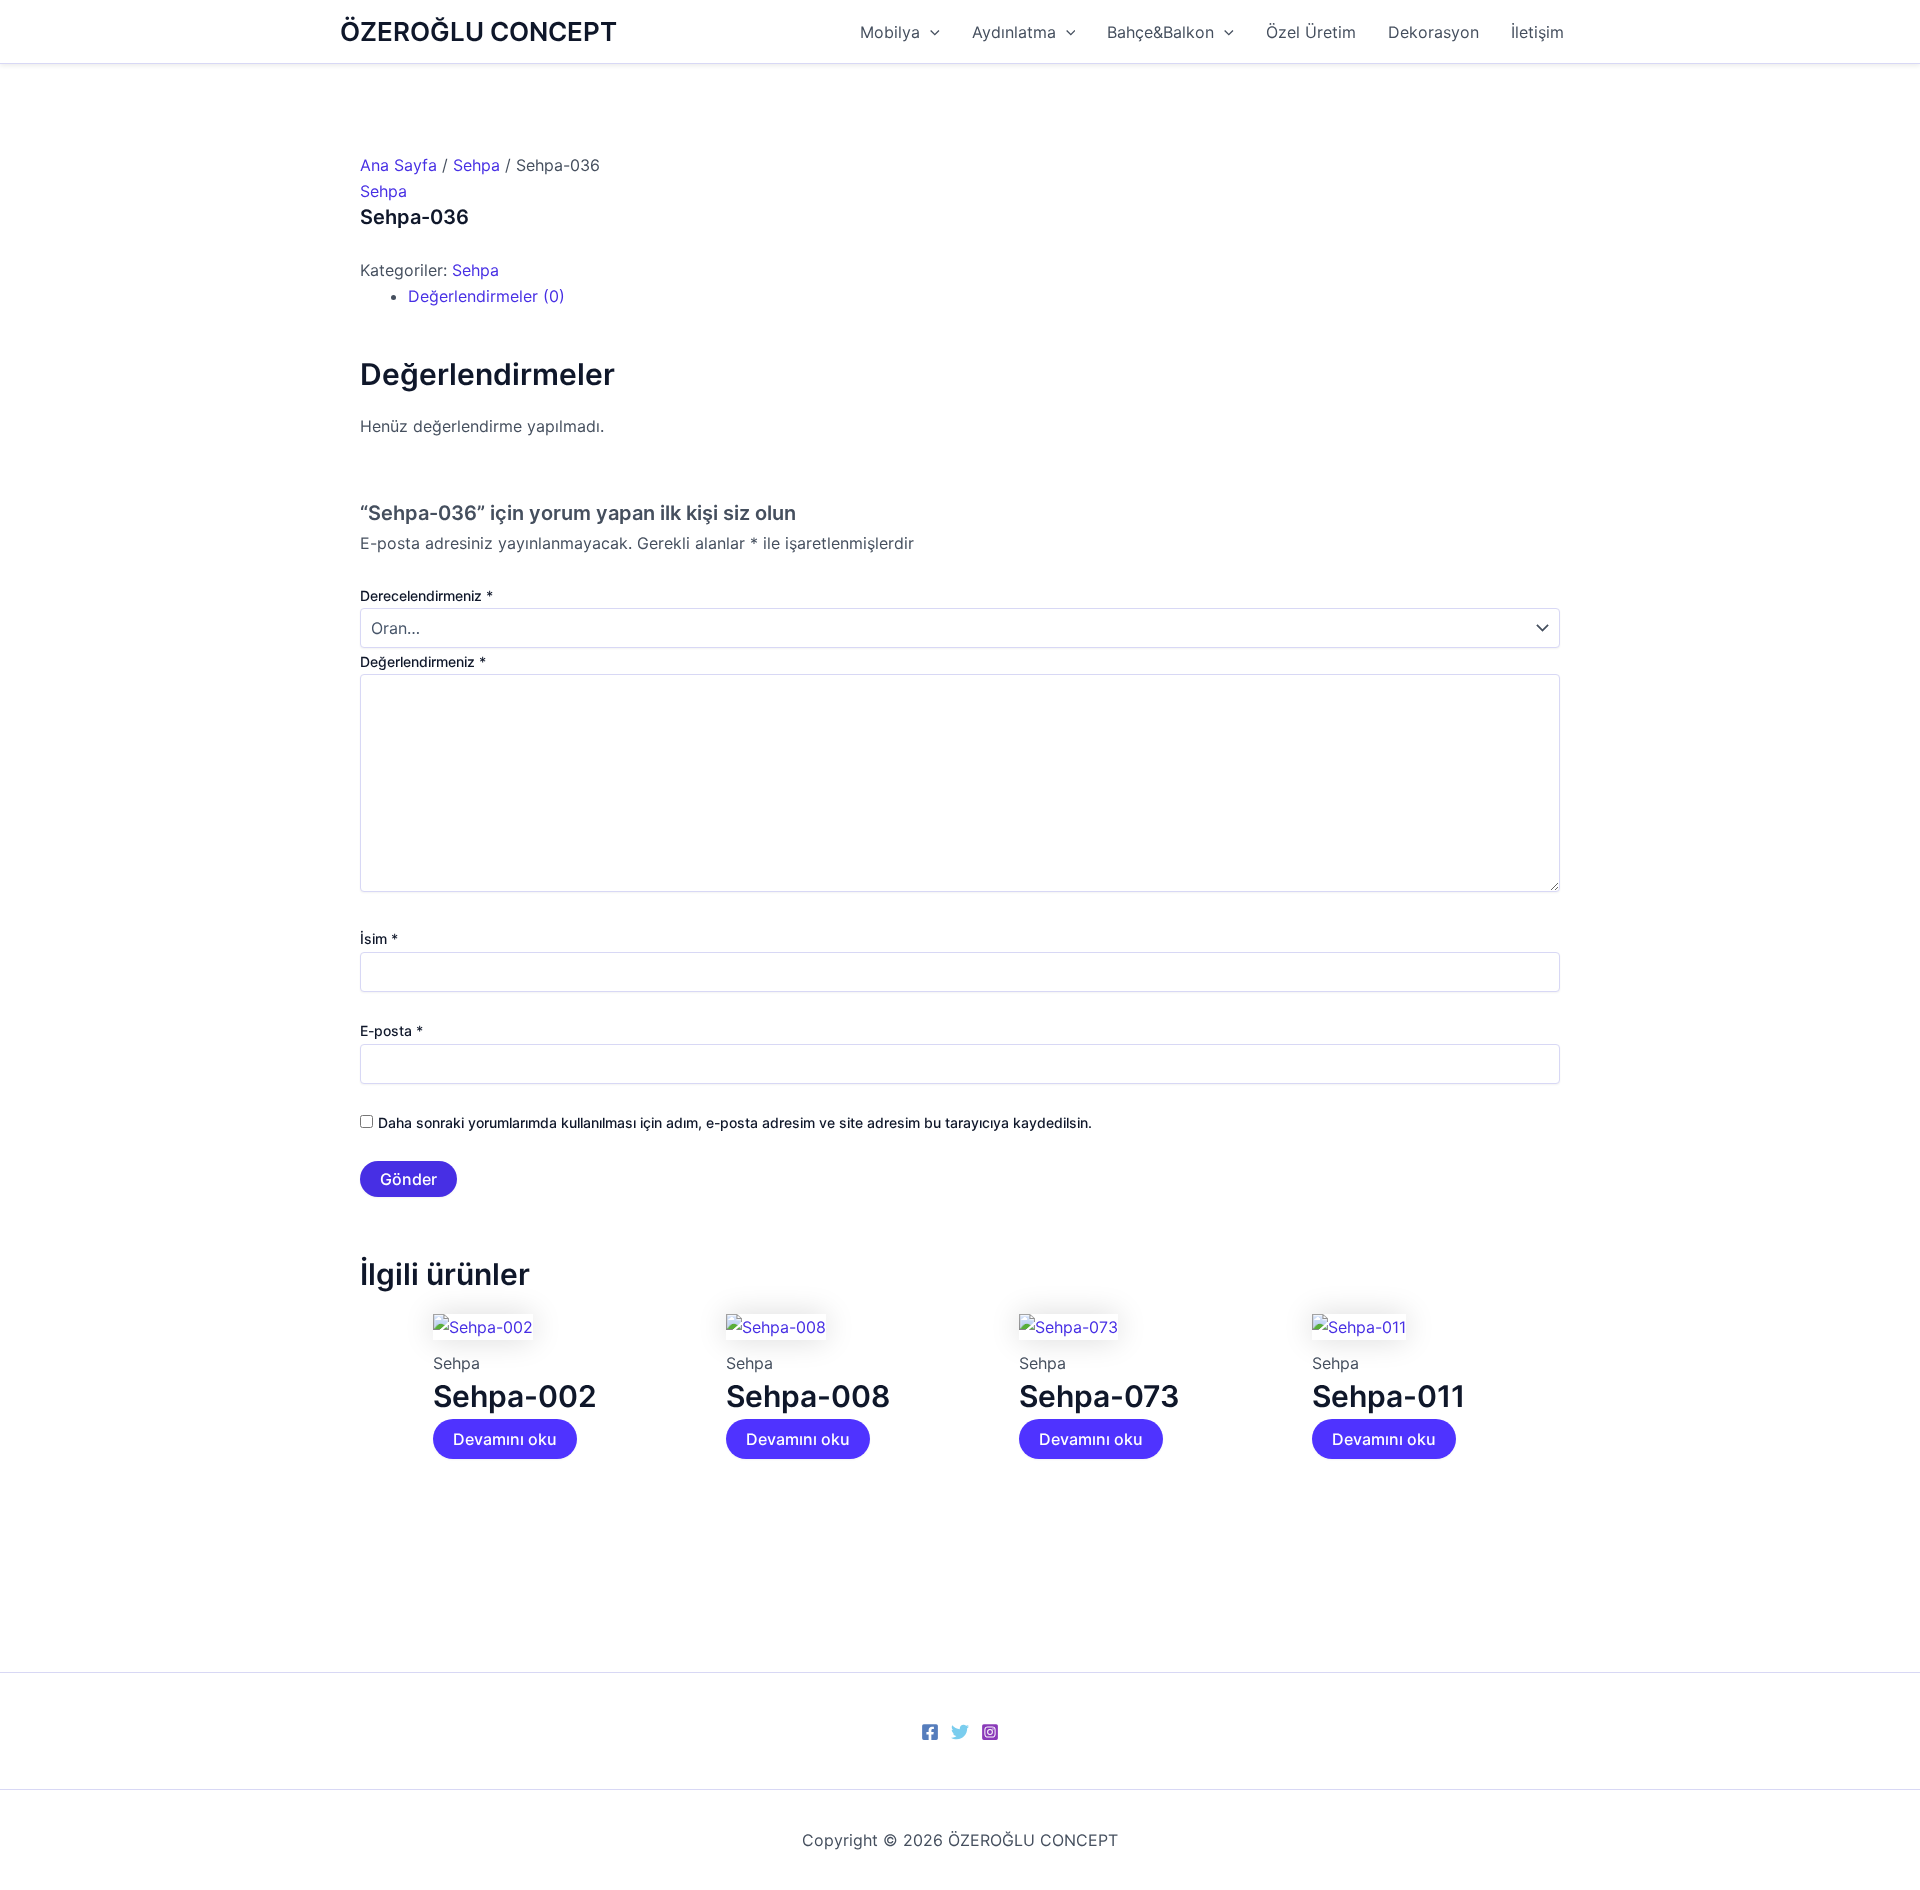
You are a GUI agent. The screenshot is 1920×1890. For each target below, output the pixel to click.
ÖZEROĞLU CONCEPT (478, 31)
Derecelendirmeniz (426, 595)
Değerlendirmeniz (423, 661)
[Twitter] (960, 1732)
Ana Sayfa (398, 165)
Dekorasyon (1433, 32)
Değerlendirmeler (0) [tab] (486, 296)
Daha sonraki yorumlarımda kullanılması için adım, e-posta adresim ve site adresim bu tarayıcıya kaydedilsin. (735, 1122)
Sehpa (476, 165)
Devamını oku (505, 1439)
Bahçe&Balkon (1160, 32)
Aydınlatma (1014, 32)
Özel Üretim (1311, 32)
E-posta (391, 1030)
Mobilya (890, 32)
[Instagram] (990, 1732)
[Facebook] (930, 1732)
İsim (379, 938)
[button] (930, 32)
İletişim (1537, 32)
